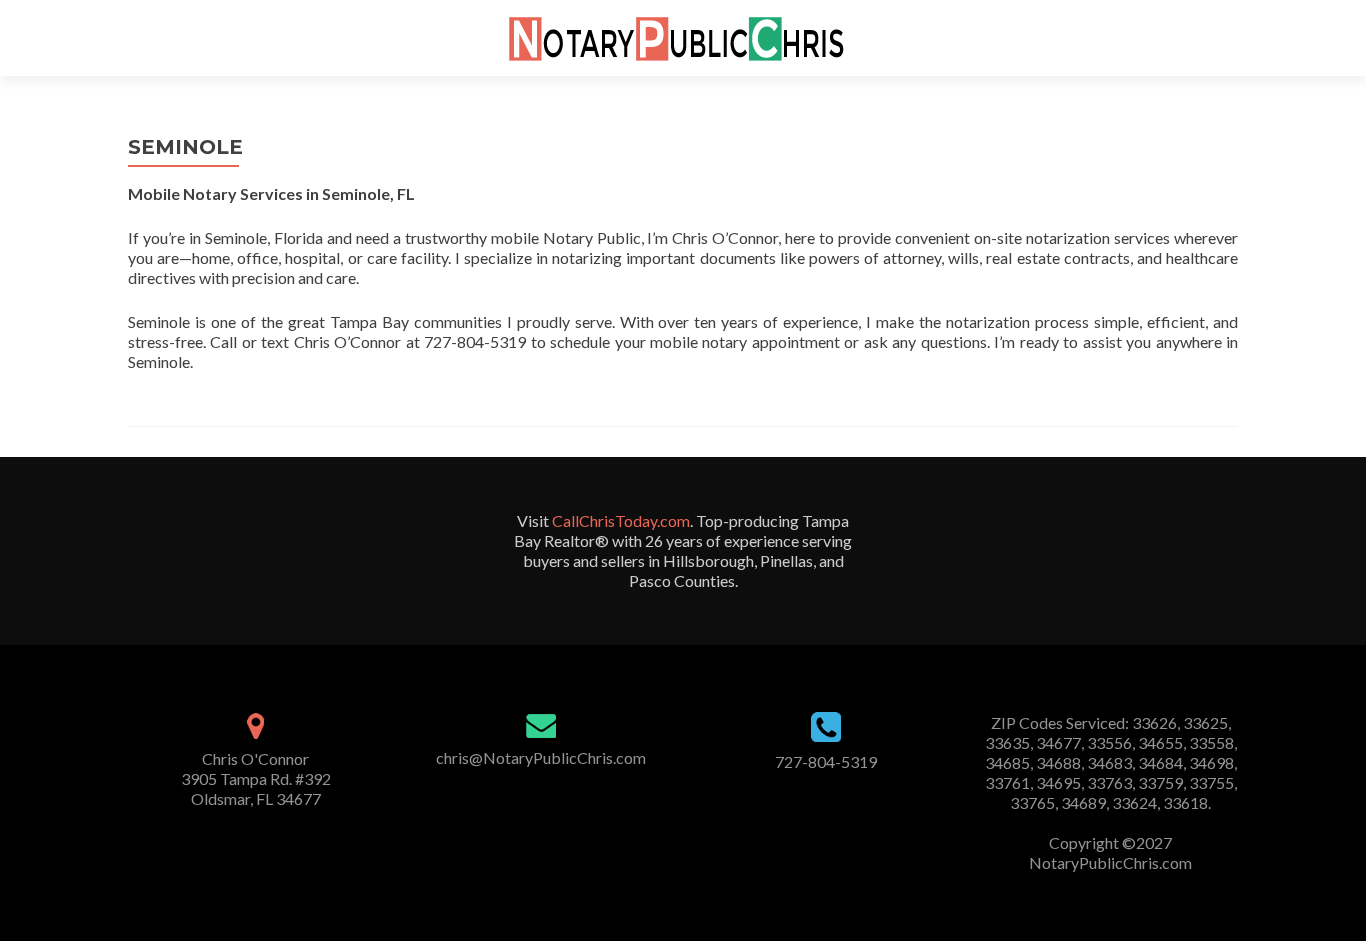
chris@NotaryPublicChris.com (541, 757)
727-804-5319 (826, 761)
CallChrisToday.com (621, 520)
